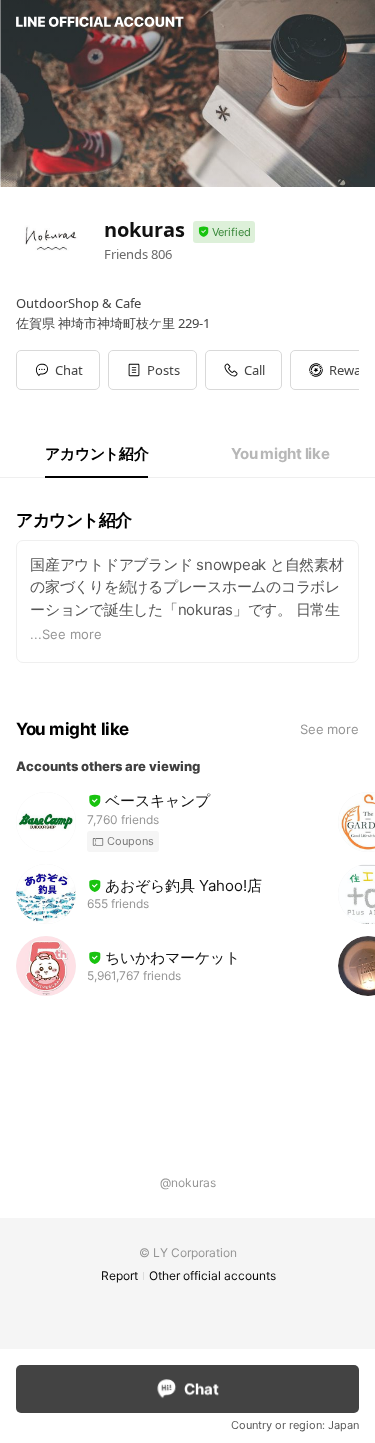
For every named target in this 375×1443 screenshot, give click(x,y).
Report (119, 1275)
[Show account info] (224, 232)
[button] (152, 370)
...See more (66, 634)
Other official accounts (212, 1275)
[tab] (96, 454)
